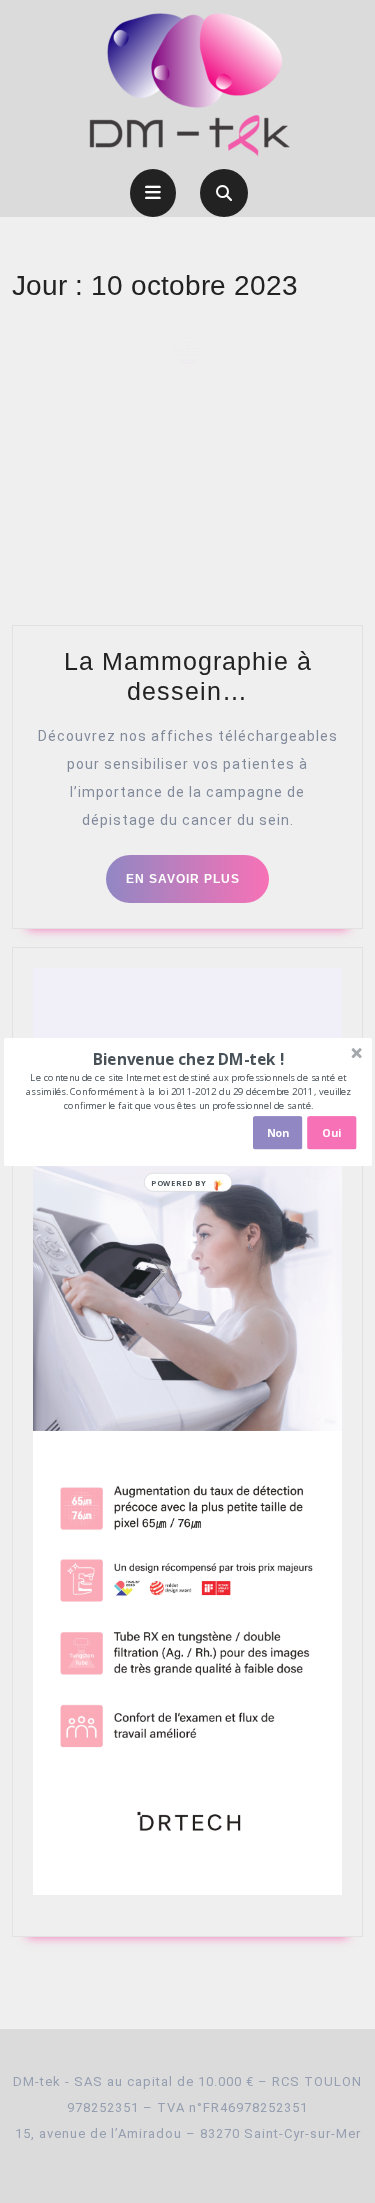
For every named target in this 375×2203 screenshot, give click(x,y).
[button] (187, 1058)
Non (277, 1132)
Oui (331, 1132)
